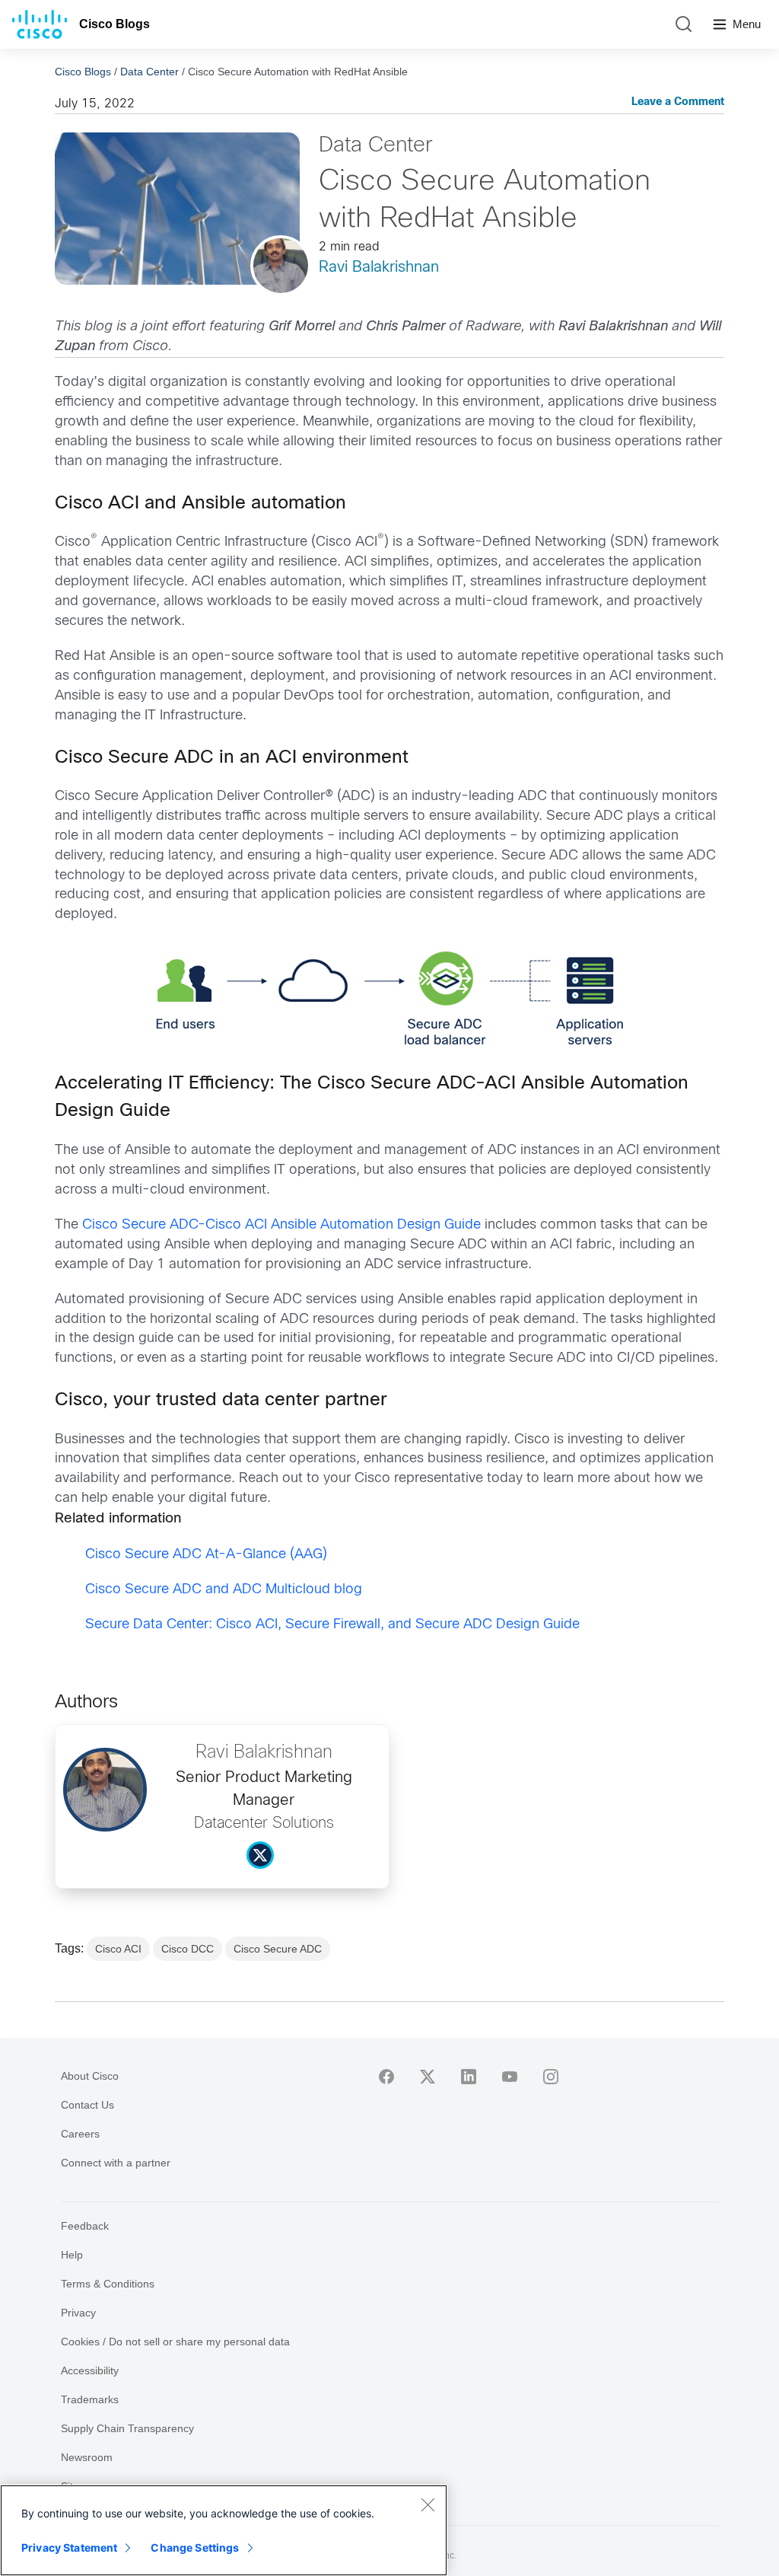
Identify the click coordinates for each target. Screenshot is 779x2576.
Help (72, 2255)
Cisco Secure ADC (278, 1949)
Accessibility (90, 2370)
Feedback (85, 2226)
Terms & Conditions (108, 2284)
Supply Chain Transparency (127, 2428)
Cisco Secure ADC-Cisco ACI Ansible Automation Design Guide (281, 1225)
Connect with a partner (116, 2163)
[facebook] (386, 2077)
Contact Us (87, 2105)
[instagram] (551, 2077)
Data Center (149, 72)
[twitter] (428, 2077)
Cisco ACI (118, 1949)
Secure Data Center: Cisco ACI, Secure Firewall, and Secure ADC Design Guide (332, 1625)
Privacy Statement (69, 2547)
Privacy (78, 2313)
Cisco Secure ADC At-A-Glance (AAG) (206, 1555)
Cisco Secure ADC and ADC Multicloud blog (224, 1590)
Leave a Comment (678, 102)
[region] (224, 2530)
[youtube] (510, 2077)
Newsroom (87, 2457)
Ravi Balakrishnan (379, 268)
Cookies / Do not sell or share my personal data (175, 2342)
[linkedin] (469, 2077)
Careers (80, 2134)
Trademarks (90, 2399)
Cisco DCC (188, 1949)
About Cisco (90, 2076)
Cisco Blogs (114, 24)
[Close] (428, 2504)
